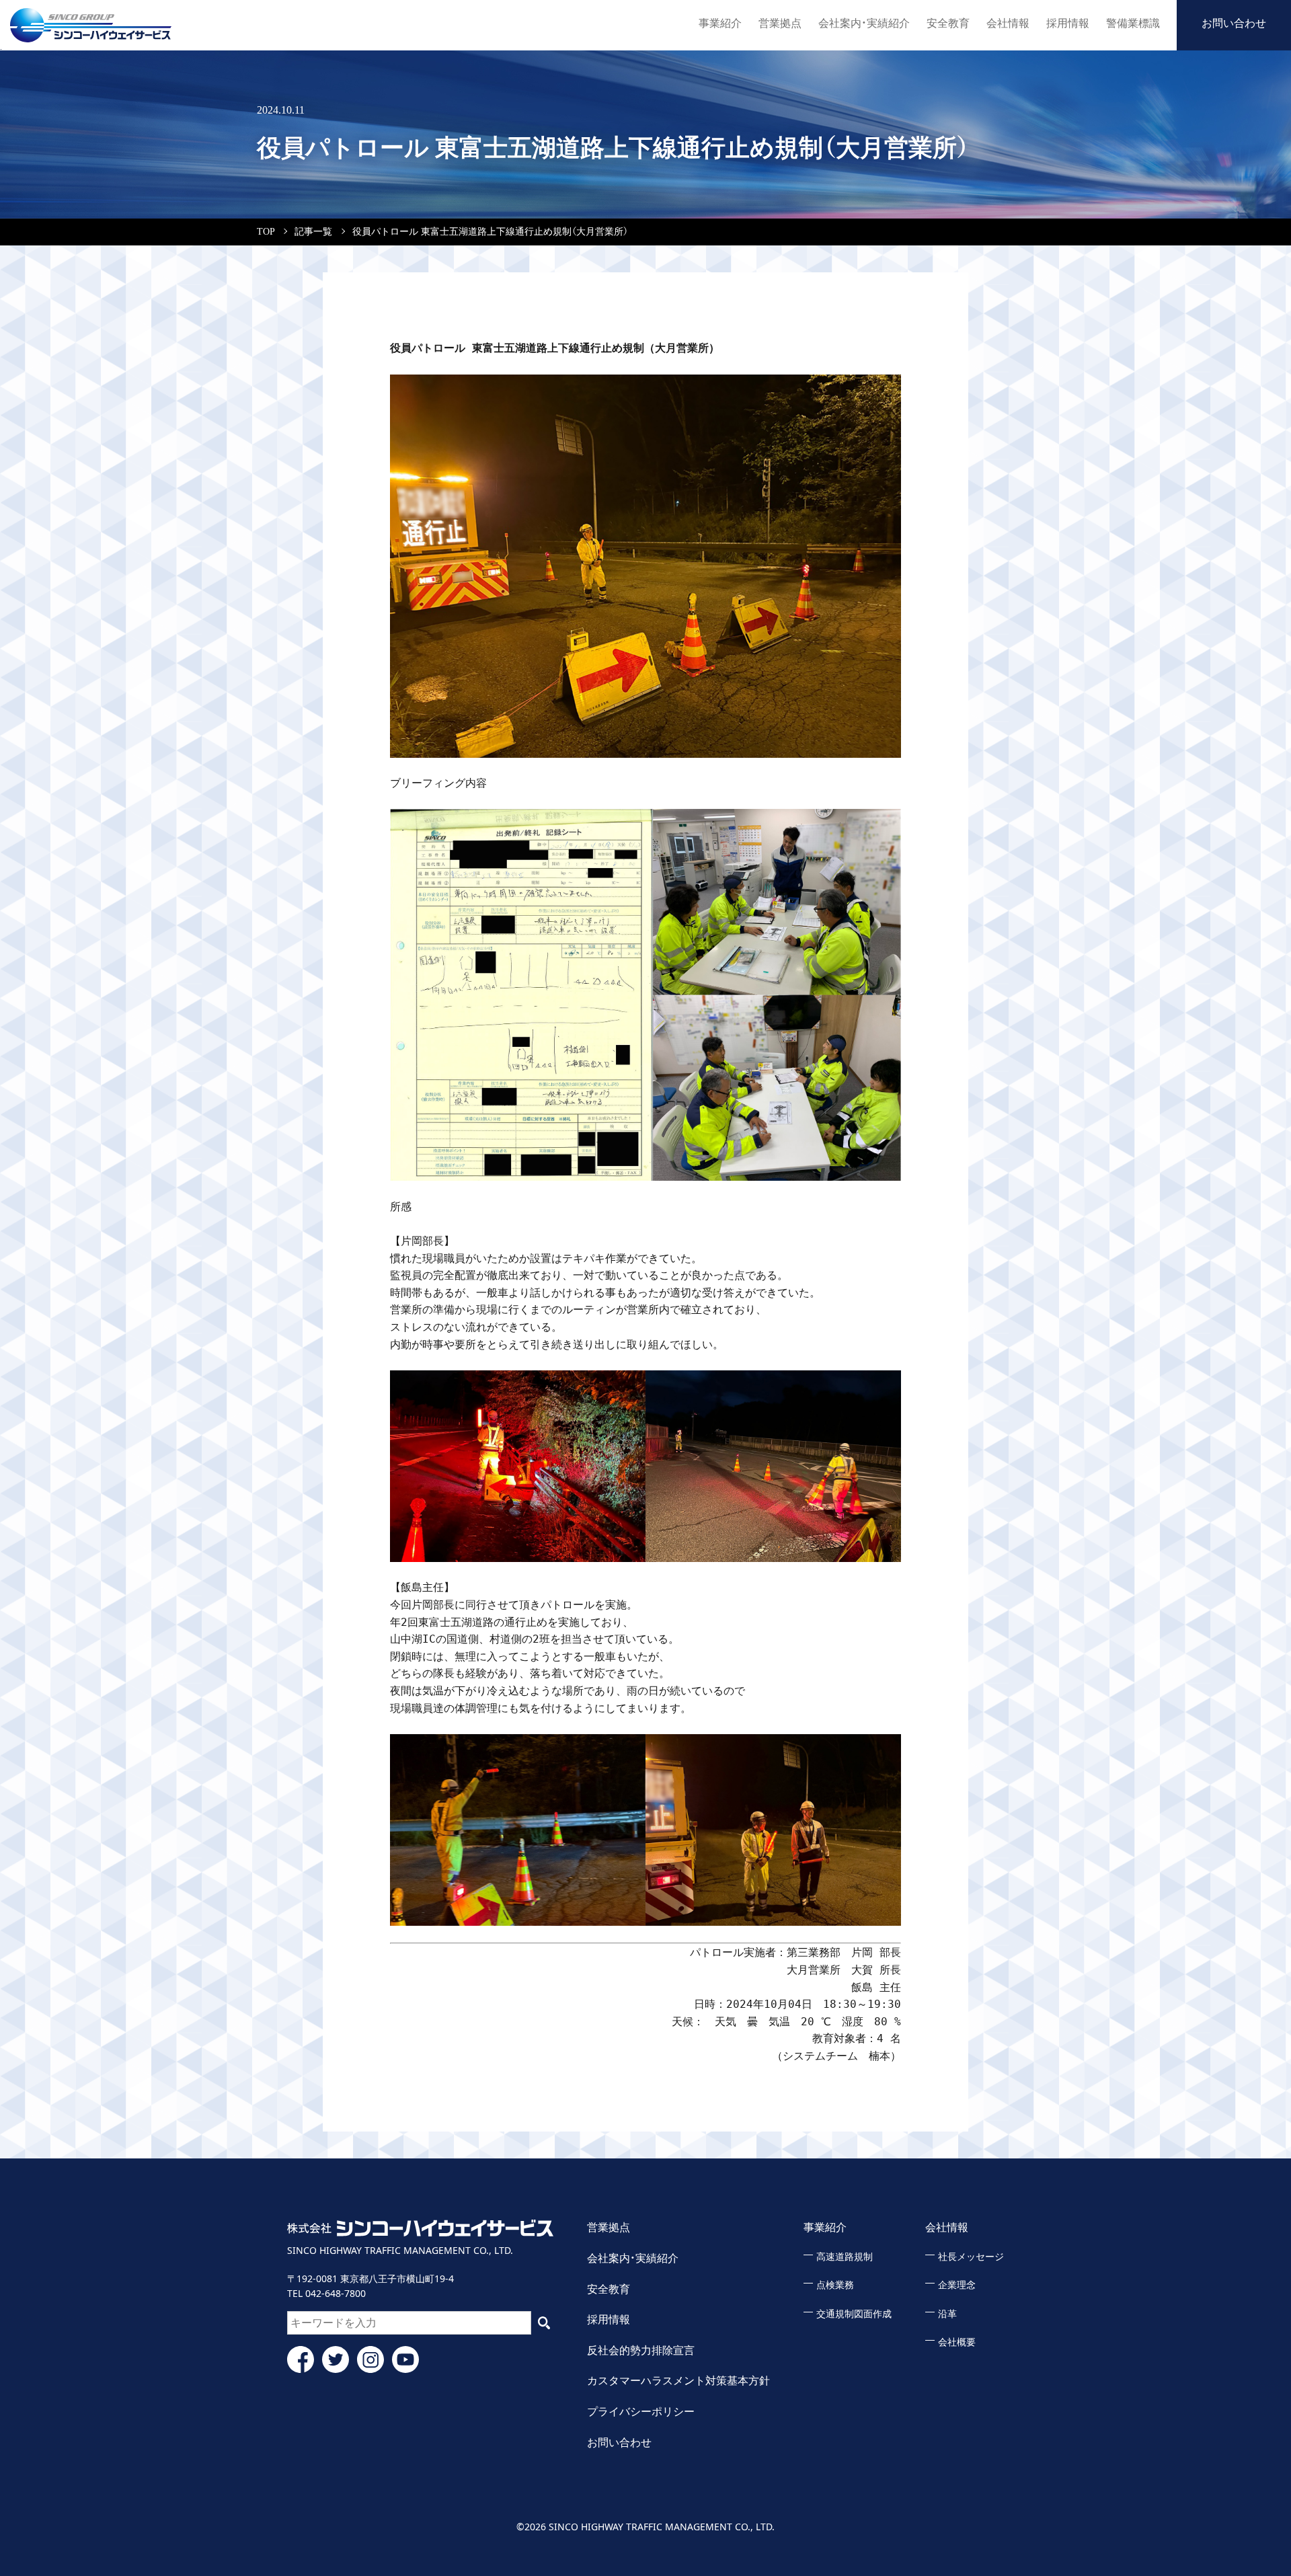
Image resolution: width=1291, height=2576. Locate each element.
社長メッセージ (971, 2257)
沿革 (947, 2314)
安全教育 (948, 23)
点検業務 (835, 2285)
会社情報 (1008, 23)
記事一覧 (313, 232)
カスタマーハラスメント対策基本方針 (678, 2381)
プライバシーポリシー (641, 2412)
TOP (266, 232)
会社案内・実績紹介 (864, 23)
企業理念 (957, 2285)
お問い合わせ (1234, 23)
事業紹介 (720, 23)
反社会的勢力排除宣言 (641, 2350)
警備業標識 (1133, 23)
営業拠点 (780, 23)
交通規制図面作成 (854, 2314)
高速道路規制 (845, 2257)
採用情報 (1068, 23)
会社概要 (957, 2342)
